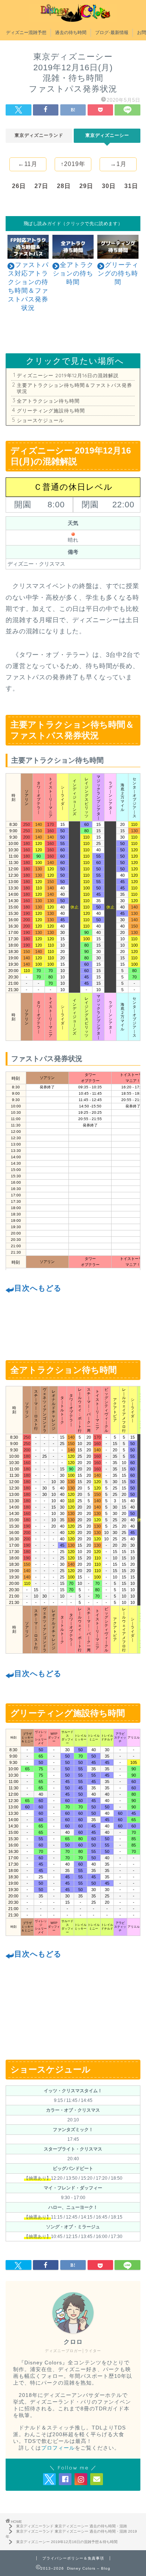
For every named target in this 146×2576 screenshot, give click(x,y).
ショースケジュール (40, 420)
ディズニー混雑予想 (26, 32)
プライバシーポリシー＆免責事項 (73, 2558)
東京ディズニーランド (39, 135)
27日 (41, 186)
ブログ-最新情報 (112, 32)
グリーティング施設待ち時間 (51, 411)
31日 (131, 186)
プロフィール (58, 2448)
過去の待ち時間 (71, 32)
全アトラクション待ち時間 (48, 401)
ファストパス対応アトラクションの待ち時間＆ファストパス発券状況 (28, 286)
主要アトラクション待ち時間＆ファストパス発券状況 (74, 388)
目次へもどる (38, 1288)
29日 (86, 186)
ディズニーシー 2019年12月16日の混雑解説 (68, 375)
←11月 (28, 164)
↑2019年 (73, 164)
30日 (109, 186)
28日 (64, 186)
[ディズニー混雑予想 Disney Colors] (73, 18)
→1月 (118, 164)
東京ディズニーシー (107, 135)
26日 (19, 186)
